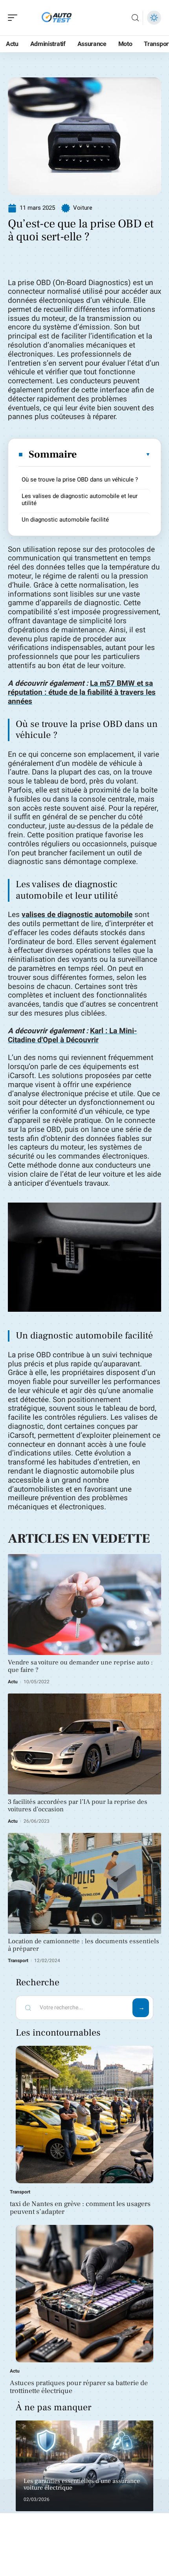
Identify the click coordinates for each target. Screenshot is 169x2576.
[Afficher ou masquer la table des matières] (114, 454)
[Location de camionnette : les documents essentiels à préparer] (84, 1883)
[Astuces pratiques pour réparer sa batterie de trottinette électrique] (84, 2294)
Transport (18, 1961)
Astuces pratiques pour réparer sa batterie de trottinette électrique (79, 2387)
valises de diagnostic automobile (77, 915)
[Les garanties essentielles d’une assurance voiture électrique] (84, 2466)
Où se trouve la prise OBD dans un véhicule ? (80, 480)
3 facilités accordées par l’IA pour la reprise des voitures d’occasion (78, 1806)
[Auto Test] (57, 18)
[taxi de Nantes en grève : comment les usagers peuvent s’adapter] (84, 2115)
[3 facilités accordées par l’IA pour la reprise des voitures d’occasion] (84, 1744)
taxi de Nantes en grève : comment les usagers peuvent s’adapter (80, 2208)
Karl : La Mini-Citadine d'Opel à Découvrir (72, 1035)
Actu (13, 1682)
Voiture (83, 208)
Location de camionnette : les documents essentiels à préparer (84, 1945)
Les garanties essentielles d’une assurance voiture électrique (82, 2484)
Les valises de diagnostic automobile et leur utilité (80, 500)
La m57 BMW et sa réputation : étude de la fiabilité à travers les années (82, 692)
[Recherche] (135, 18)
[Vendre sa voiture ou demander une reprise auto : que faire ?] (84, 1605)
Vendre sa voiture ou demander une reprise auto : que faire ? (80, 1666)
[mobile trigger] (15, 18)
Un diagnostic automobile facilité (65, 520)
